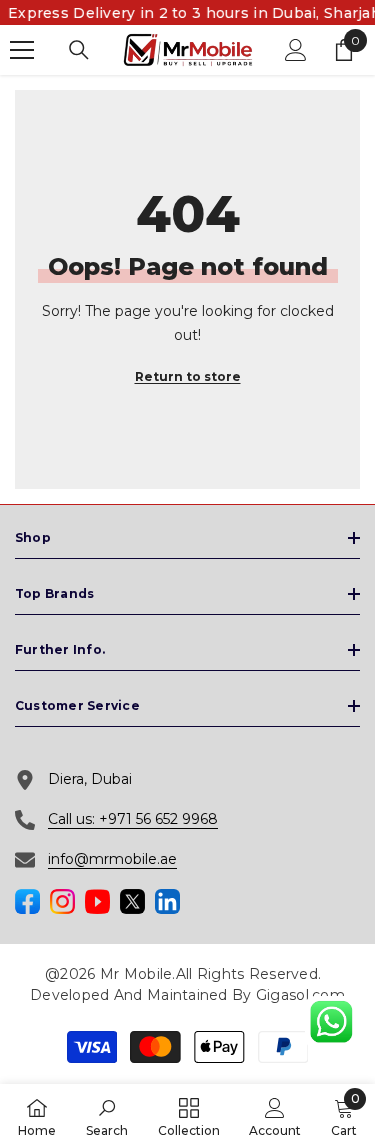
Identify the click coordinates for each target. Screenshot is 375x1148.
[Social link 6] (167, 901)
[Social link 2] (62, 901)
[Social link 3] (97, 901)
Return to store (188, 376)
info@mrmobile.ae (112, 859)
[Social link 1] (27, 901)
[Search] (79, 50)
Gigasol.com (300, 995)
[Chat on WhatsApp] (331, 1022)
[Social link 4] (132, 901)
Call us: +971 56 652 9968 (133, 819)
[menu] (22, 50)
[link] (107, 1116)
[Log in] (296, 50)
